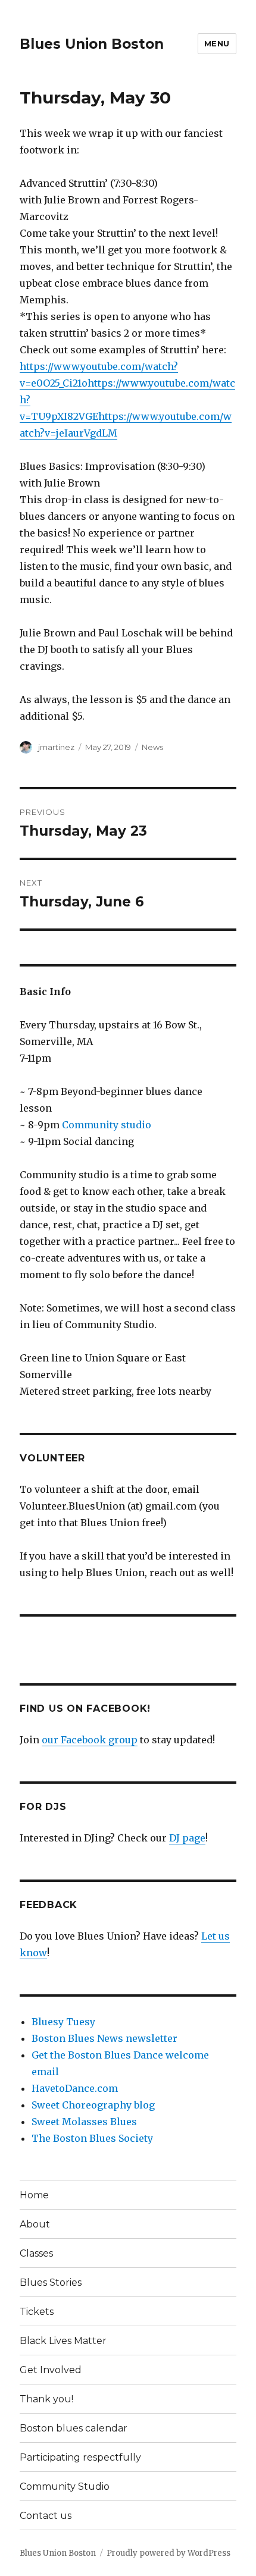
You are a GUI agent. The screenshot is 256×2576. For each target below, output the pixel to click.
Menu (217, 43)
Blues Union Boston (92, 44)
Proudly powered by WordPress (168, 2553)
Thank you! (46, 2399)
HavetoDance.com (75, 2088)
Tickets (37, 2312)
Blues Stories (51, 2282)
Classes (36, 2253)
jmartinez (56, 747)
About (35, 2224)
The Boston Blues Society (92, 2138)
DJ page (187, 1838)
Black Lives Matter (63, 2341)
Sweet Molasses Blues (84, 2122)
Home (34, 2195)
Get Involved (51, 2370)
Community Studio (65, 2486)
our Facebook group (90, 1740)
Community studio (107, 1125)
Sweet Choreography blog (93, 2105)
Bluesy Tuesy (63, 2022)
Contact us (46, 2516)
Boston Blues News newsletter (104, 2038)
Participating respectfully (80, 2457)
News (152, 747)
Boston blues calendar (74, 2428)
